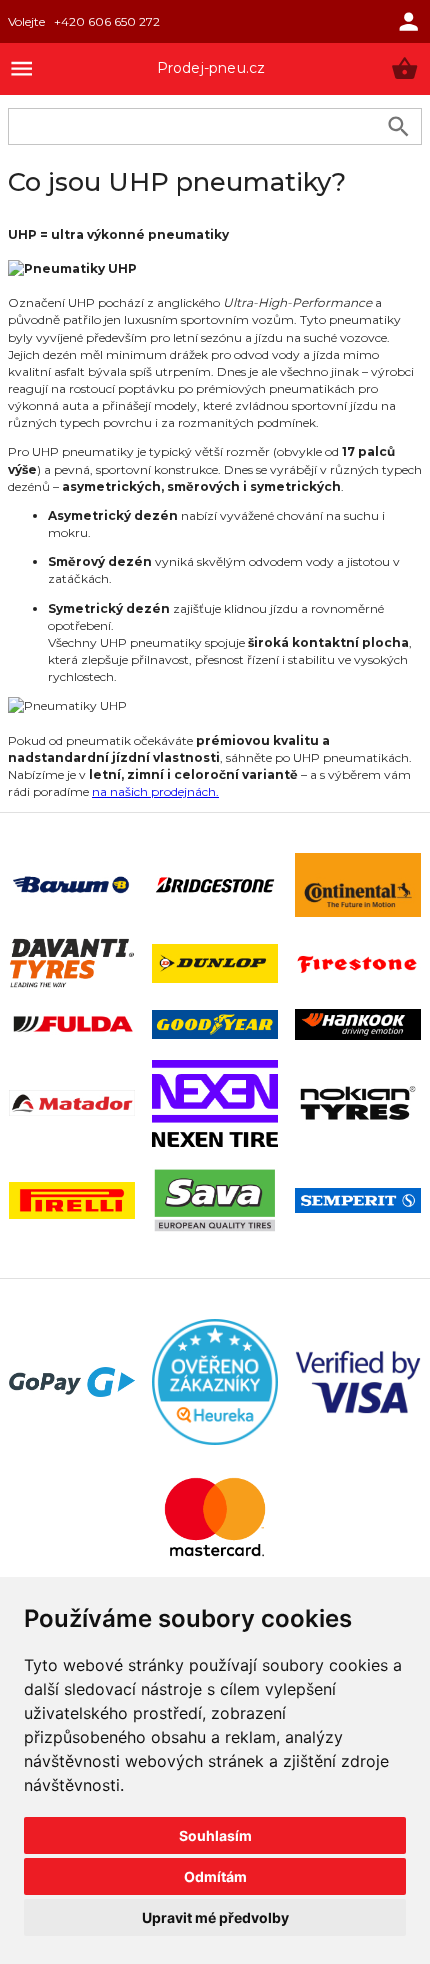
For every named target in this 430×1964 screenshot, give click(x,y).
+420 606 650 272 (107, 21)
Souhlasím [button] (215, 1835)
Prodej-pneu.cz (211, 68)
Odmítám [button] (215, 1876)
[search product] (398, 126)
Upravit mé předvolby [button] (215, 1917)
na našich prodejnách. (155, 791)
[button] (404, 68)
